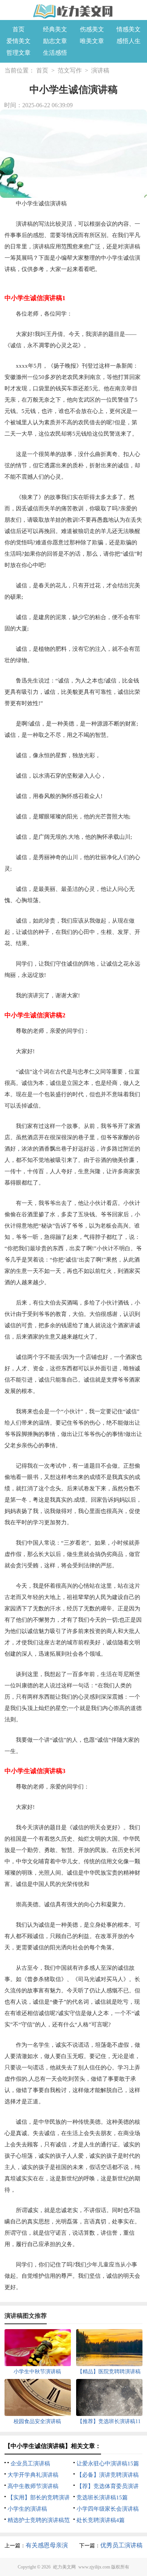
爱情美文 (18, 41)
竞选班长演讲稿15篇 (102, 2497)
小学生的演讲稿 (27, 2509)
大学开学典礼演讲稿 (33, 2475)
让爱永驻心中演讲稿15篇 (108, 2464)
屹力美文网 (64, 2567)
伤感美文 (92, 29)
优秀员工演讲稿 (121, 2545)
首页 (18, 29)
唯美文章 (92, 41)
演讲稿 (100, 70)
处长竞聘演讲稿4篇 (101, 2520)
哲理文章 (18, 53)
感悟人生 (129, 41)
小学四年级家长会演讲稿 (108, 2509)
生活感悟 (55, 53)
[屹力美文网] (73, 11)
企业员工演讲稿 (30, 2464)
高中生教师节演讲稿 (33, 2486)
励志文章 (55, 41)
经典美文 (55, 29)
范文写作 (70, 70)
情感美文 (129, 29)
